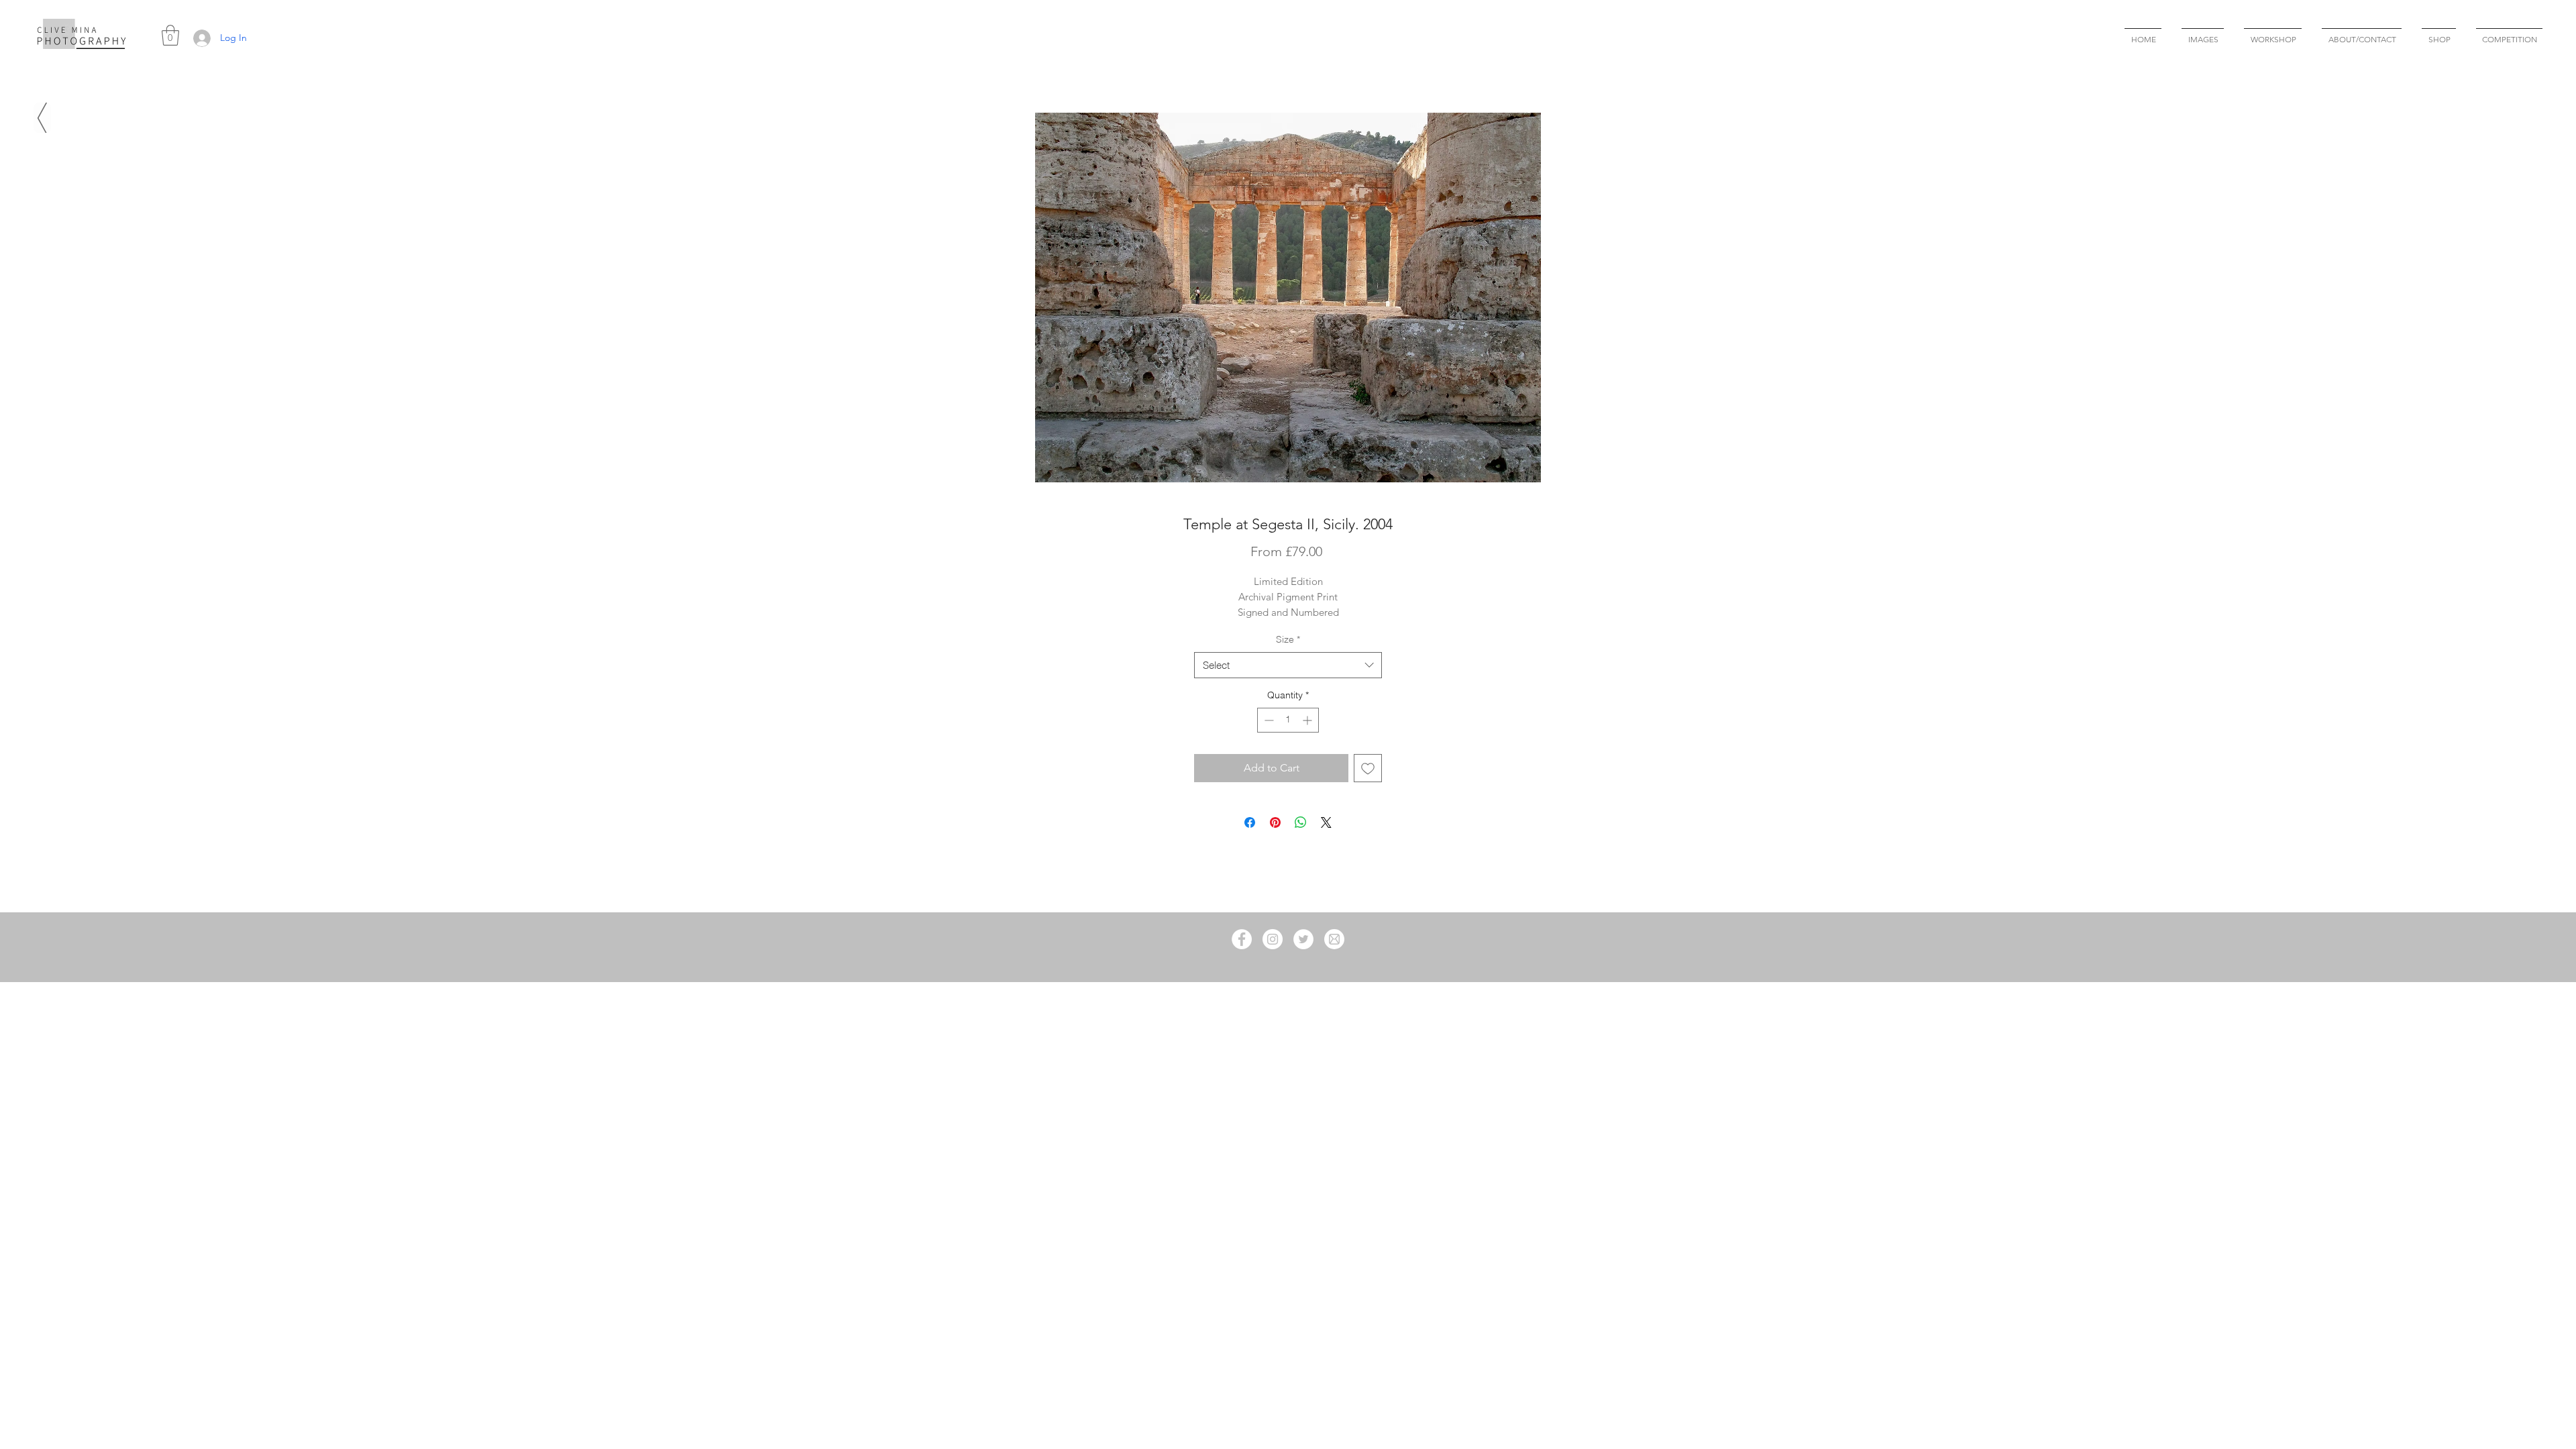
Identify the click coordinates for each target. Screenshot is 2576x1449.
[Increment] (1308, 720)
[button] (170, 35)
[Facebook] (1242, 939)
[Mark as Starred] (42, 118)
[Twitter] (1303, 939)
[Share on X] (1326, 822)
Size (1288, 639)
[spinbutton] (1288, 720)
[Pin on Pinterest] (1275, 822)
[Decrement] (1268, 720)
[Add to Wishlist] (1368, 768)
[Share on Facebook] (1250, 822)
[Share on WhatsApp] (1301, 822)
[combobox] (1288, 665)
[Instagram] (1273, 939)
